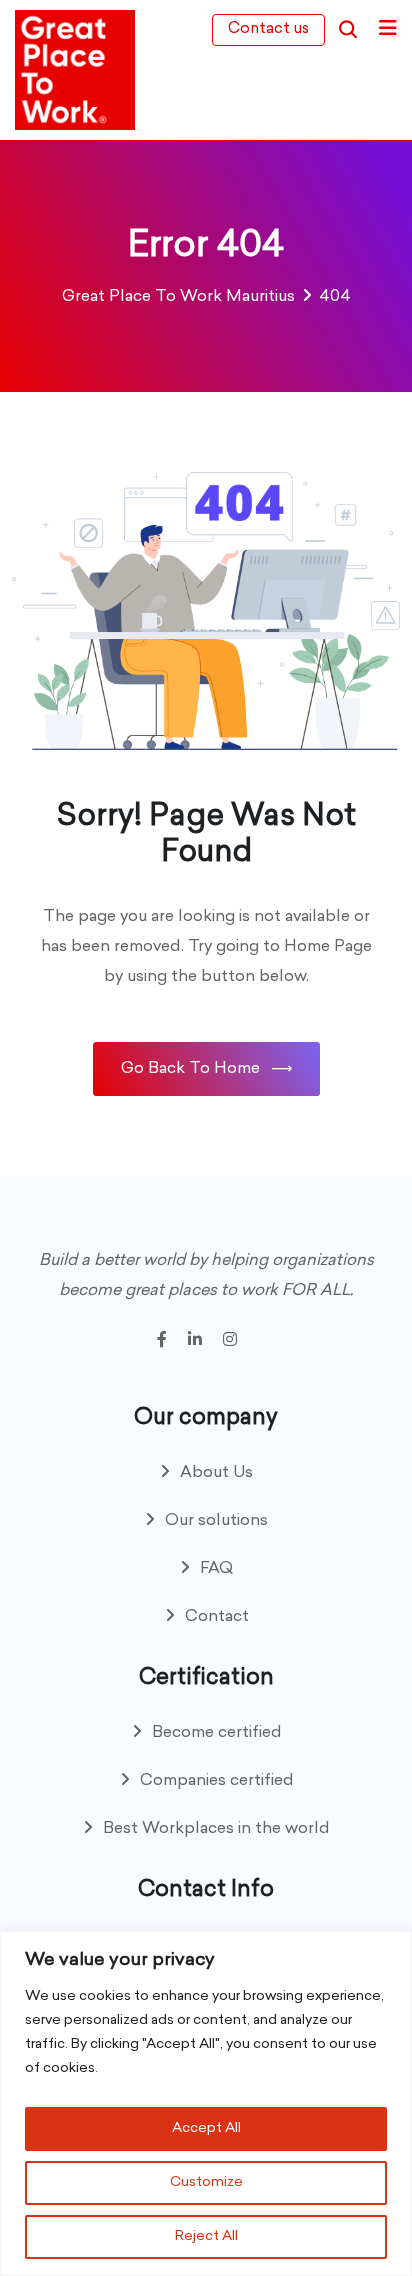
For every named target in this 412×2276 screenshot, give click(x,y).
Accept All (206, 2128)
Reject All (206, 2236)
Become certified (217, 1733)
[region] (206, 2103)
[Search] (348, 30)
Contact (217, 1617)
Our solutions (216, 1521)
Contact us (268, 29)
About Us (216, 1473)
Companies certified (217, 1781)
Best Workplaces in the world (216, 1829)
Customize (206, 2182)
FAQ (216, 1569)
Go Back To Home (190, 1069)
